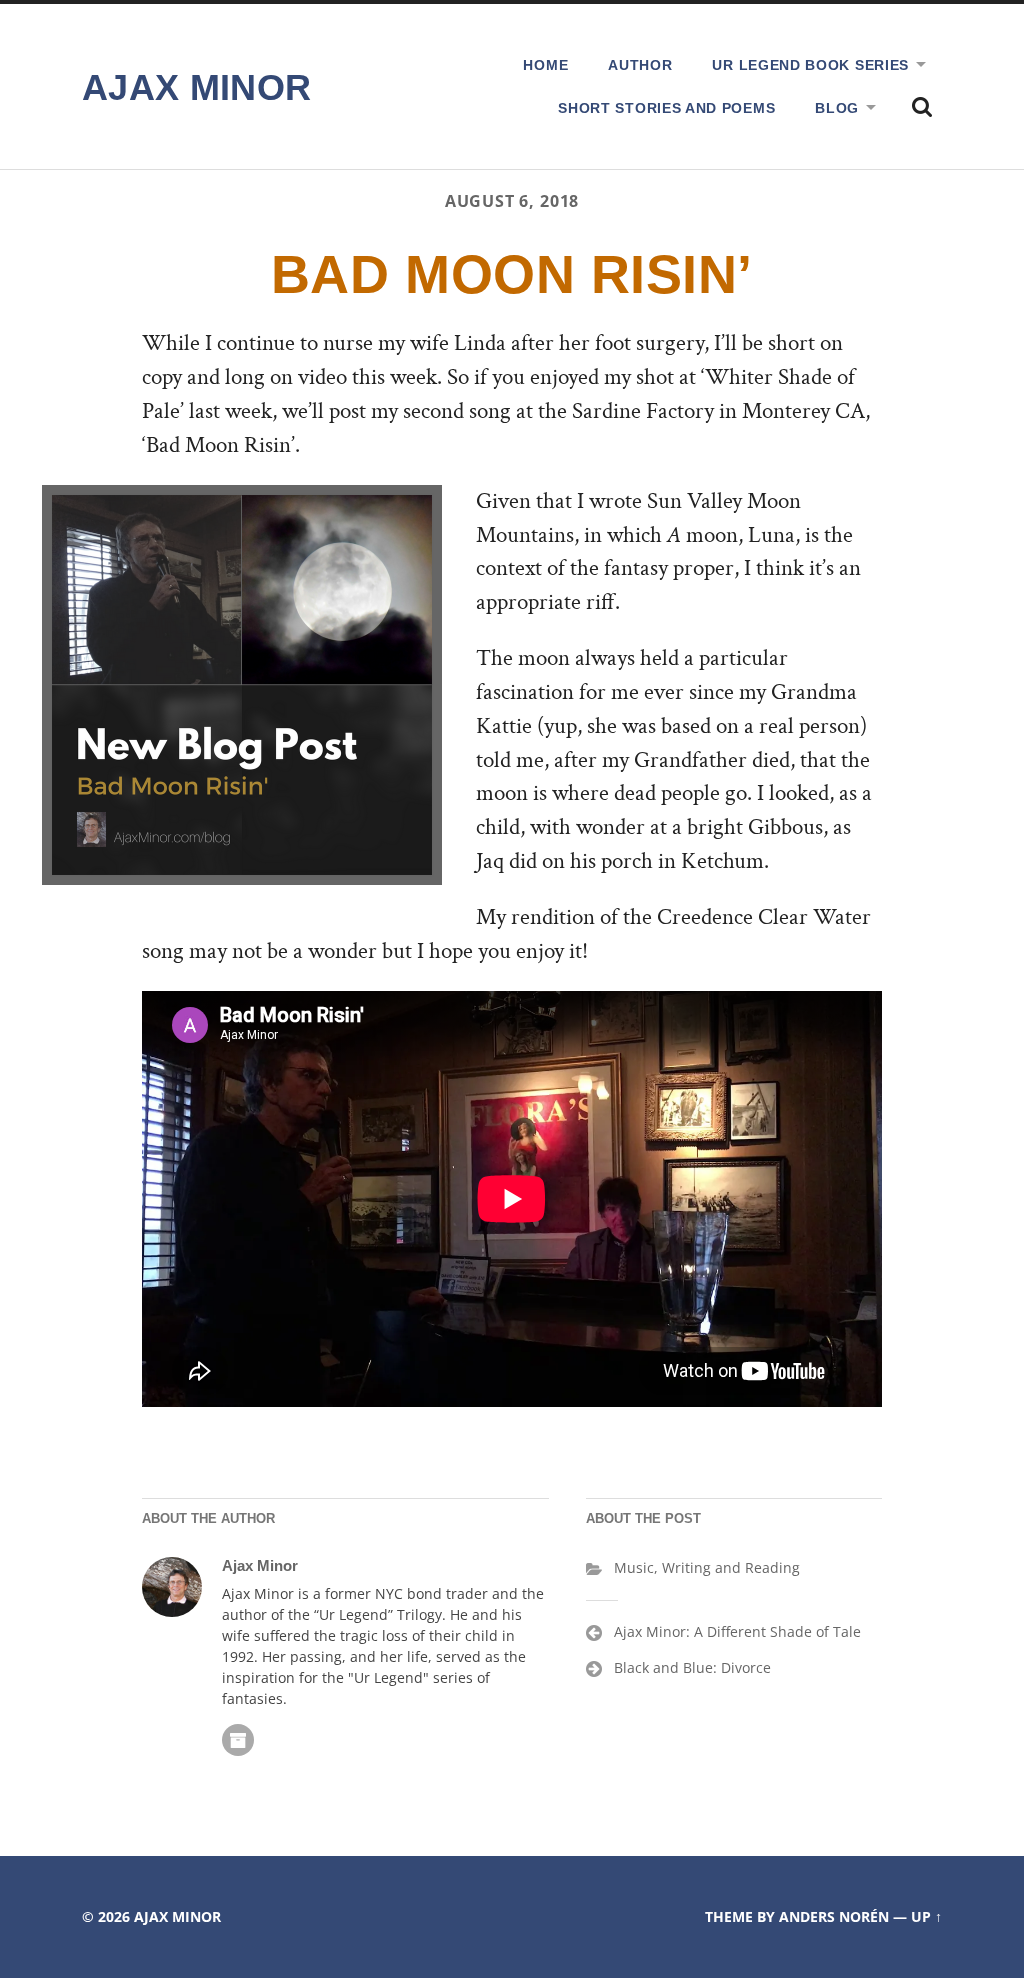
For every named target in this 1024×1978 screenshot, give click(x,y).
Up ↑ (926, 1916)
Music (634, 1567)
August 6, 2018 (512, 201)
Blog (837, 108)
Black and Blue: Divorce (692, 1667)
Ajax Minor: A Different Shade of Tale (737, 1631)
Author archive (238, 1740)
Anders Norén (834, 1916)
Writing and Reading (731, 1567)
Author (640, 65)
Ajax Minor (197, 87)
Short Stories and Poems (666, 108)
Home (545, 65)
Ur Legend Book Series (810, 65)
